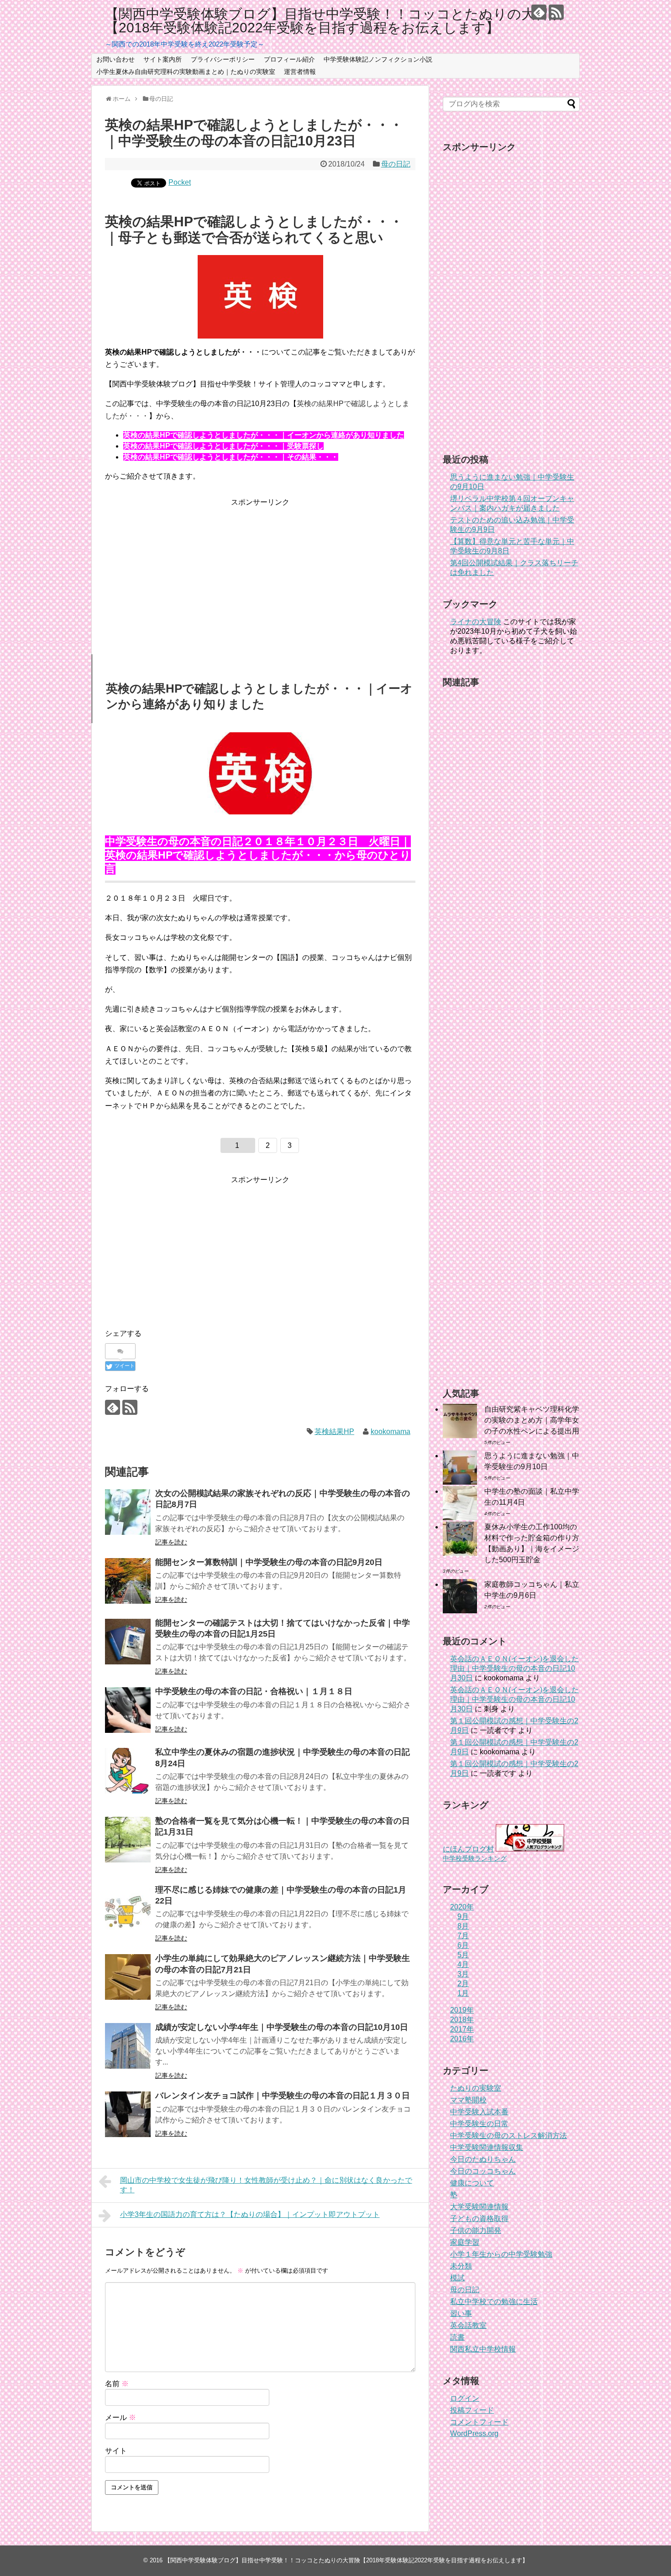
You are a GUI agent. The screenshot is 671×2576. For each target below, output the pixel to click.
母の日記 (396, 164)
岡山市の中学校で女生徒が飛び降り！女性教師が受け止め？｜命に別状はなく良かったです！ (266, 2185)
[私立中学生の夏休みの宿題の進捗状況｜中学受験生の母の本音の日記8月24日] (128, 1771)
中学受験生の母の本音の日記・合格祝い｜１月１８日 (254, 1691)
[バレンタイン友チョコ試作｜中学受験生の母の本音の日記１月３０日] (128, 2114)
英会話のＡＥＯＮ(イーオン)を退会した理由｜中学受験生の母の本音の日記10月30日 (514, 1668)
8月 (463, 1926)
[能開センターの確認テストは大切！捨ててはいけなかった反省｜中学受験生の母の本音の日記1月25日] (128, 1642)
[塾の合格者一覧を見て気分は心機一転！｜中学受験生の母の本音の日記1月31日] (128, 1840)
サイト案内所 (163, 59)
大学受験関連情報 (479, 2207)
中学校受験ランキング (475, 1858)
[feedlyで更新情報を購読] (539, 12)
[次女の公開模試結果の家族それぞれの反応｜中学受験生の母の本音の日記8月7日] (128, 1512)
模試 (457, 2278)
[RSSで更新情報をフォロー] (556, 12)
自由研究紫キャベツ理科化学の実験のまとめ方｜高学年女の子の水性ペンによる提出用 (532, 1420)
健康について (472, 2183)
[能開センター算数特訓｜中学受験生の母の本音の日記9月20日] (128, 1581)
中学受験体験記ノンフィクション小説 (378, 59)
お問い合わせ (115, 59)
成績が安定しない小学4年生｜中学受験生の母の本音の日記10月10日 (282, 2027)
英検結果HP (334, 1431)
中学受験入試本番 (479, 2112)
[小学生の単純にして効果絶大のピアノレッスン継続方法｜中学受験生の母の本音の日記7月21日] (128, 1977)
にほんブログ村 (468, 1849)
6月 (463, 1945)
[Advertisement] (260, 572)
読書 (457, 2337)
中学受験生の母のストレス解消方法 (508, 2135)
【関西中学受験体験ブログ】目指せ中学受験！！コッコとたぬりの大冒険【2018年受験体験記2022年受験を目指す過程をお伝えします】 (334, 21)
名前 (117, 2384)
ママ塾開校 (468, 2100)
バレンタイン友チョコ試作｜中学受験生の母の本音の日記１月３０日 (283, 2096)
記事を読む (171, 1542)
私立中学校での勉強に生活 (494, 2302)
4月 (463, 1964)
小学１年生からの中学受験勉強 (501, 2254)
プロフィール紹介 (289, 59)
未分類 (461, 2266)
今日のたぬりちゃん (483, 2159)
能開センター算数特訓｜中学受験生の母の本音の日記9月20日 (269, 1562)
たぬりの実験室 (476, 2088)
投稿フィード (472, 2410)
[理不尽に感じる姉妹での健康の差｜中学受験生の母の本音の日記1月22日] (128, 1909)
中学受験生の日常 (479, 2124)
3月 (463, 1974)
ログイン (465, 2398)
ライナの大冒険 (476, 622)
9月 (463, 1916)
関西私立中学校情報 (483, 2349)
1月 (463, 1993)
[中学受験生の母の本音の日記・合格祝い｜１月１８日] (128, 1710)
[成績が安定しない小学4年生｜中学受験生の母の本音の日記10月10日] (128, 2046)
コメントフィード (479, 2422)
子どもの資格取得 (479, 2219)
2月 (463, 1984)
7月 (463, 1936)
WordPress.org (474, 2433)
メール (121, 2417)
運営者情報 (300, 72)
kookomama (391, 1431)
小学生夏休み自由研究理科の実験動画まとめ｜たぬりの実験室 (186, 72)
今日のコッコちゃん (483, 2171)
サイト (116, 2451)
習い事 (461, 2313)
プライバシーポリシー (223, 59)
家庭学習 (465, 2242)
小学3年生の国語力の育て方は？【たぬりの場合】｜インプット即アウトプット (250, 2214)
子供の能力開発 (476, 2230)
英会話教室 (468, 2325)
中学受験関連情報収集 (487, 2147)
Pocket (180, 182)
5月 (463, 1955)
